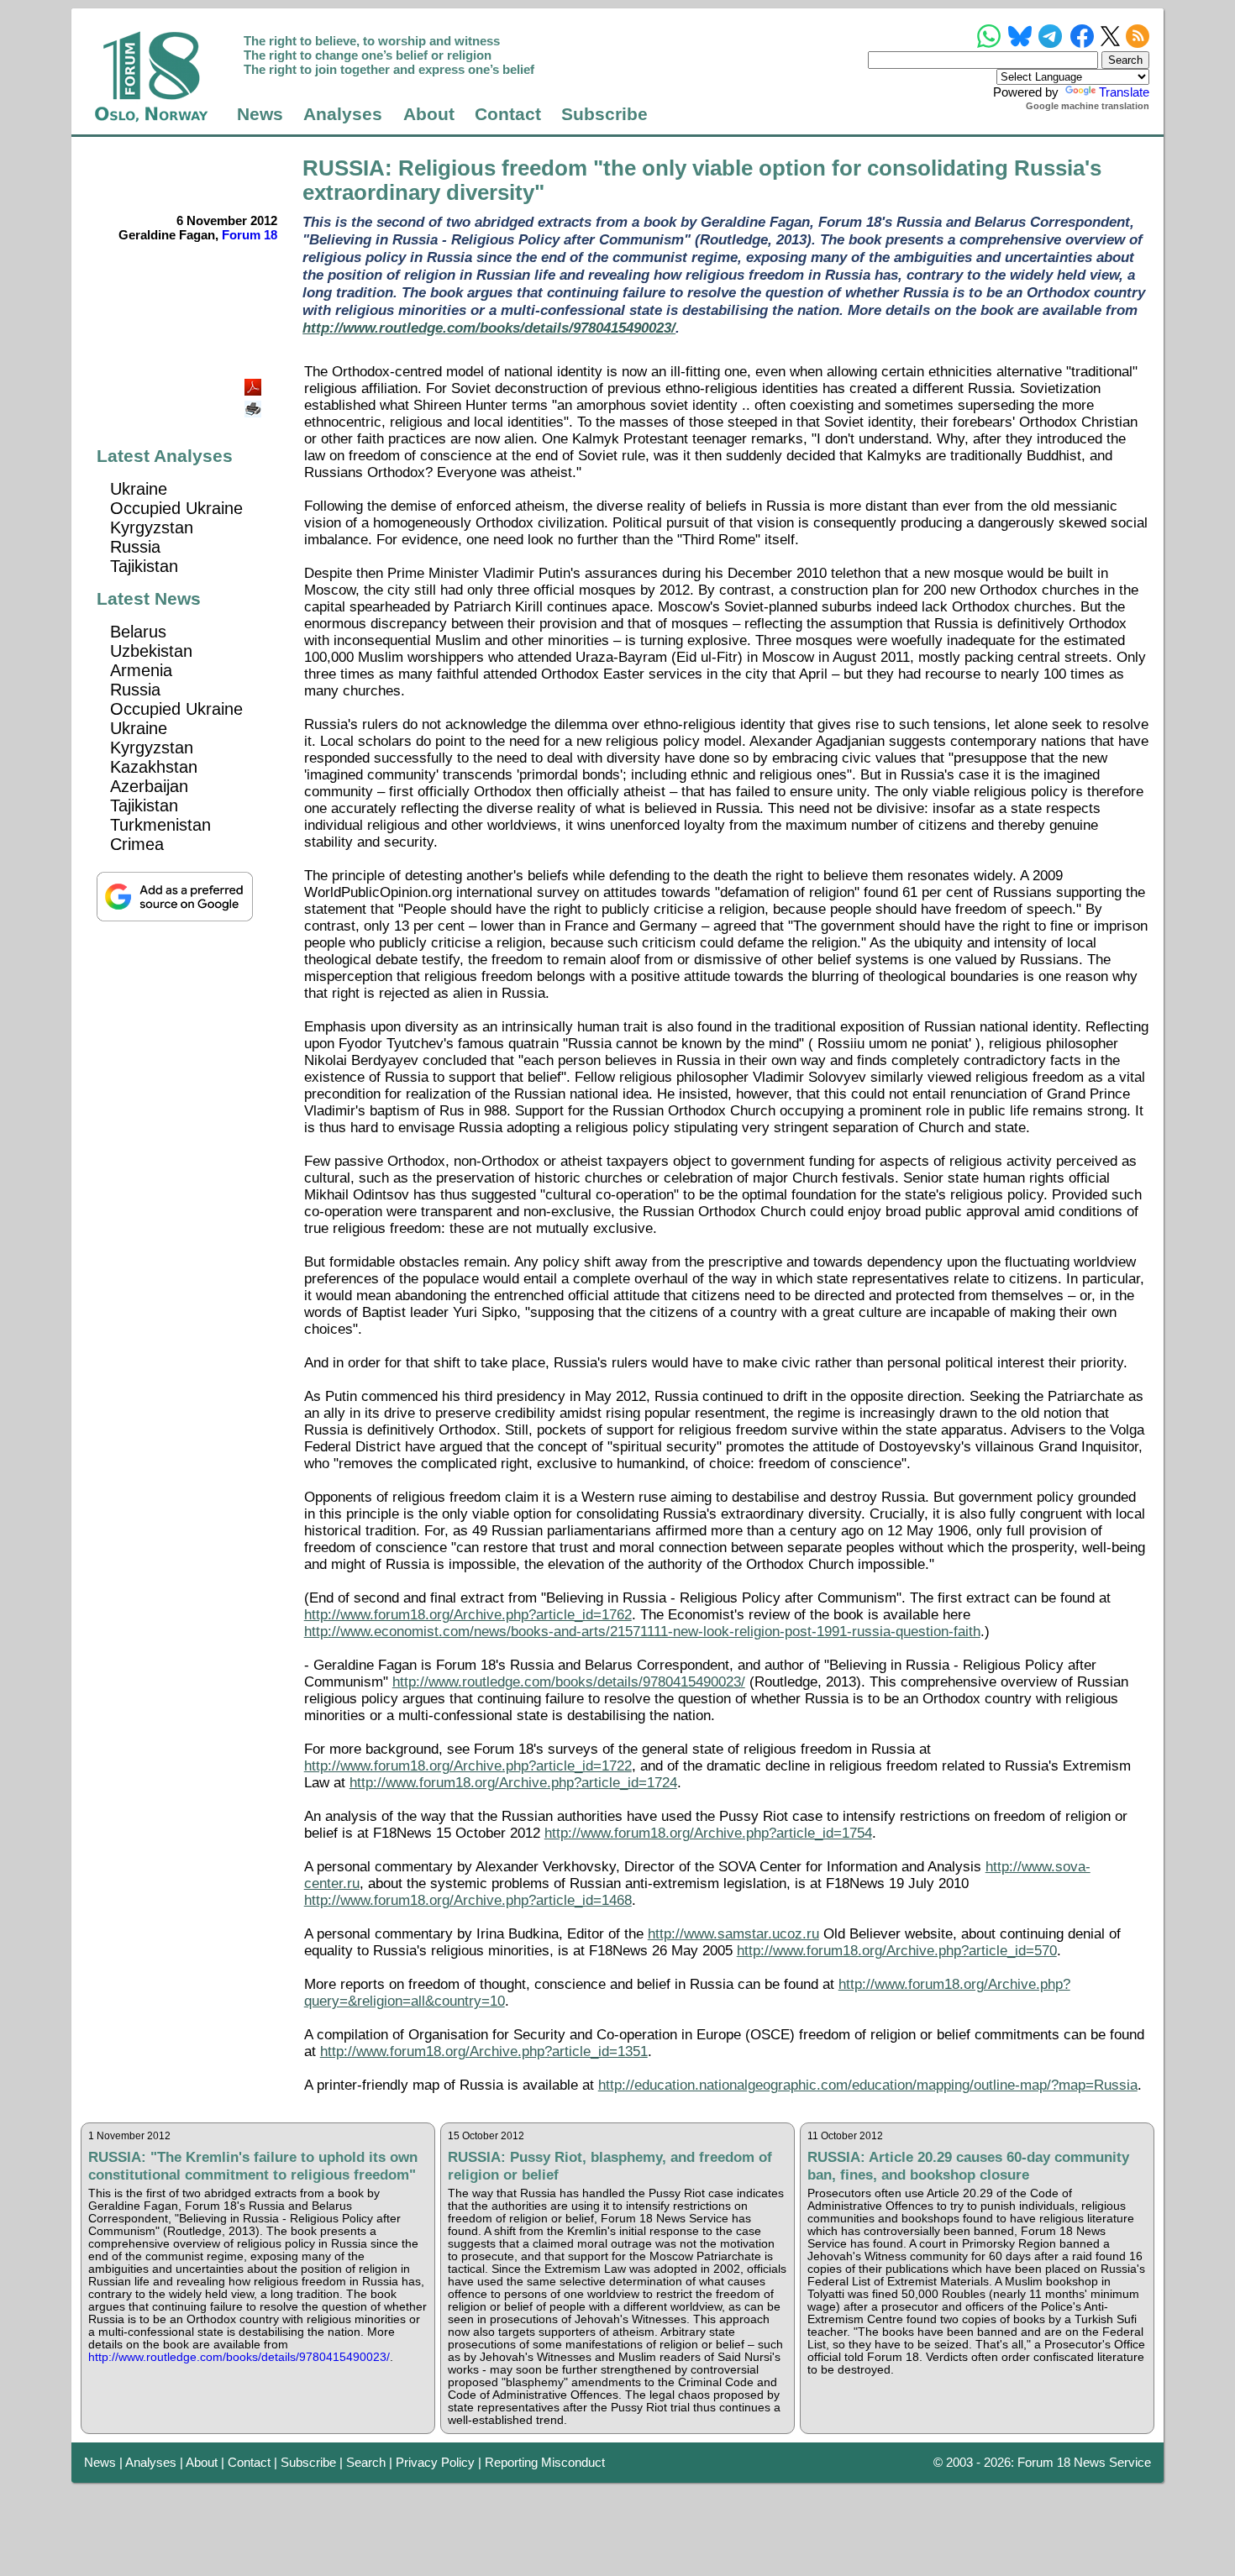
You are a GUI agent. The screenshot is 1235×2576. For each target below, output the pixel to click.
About (429, 114)
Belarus (138, 632)
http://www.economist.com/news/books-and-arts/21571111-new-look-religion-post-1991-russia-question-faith (642, 1632)
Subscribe (604, 114)
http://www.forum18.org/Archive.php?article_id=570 (897, 1951)
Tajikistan (144, 566)
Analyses (343, 114)
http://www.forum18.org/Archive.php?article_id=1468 (468, 1900)
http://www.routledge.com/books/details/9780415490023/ (489, 328)
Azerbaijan (149, 786)
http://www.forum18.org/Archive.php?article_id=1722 (468, 1766)
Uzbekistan (151, 651)
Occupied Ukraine (176, 508)
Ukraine (139, 489)
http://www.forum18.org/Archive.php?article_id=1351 (484, 2051)
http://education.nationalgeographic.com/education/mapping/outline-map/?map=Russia (868, 2085)
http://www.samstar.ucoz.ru (733, 1934)
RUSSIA (344, 168)
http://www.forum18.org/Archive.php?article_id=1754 (708, 1833)
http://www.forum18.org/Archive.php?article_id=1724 (513, 1783)
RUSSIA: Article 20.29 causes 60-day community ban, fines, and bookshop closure (968, 2166)
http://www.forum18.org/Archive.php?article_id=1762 (468, 1615)
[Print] (255, 403)
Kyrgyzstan (152, 527)
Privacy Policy (435, 2462)
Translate (1124, 92)
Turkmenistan (160, 825)
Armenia (141, 670)
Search (366, 2462)
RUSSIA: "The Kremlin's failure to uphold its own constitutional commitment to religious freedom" (253, 2166)
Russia (135, 547)
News (260, 114)
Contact (508, 114)
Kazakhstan (154, 767)
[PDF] (255, 383)
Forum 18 (250, 235)
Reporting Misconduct (545, 2462)
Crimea (137, 844)
